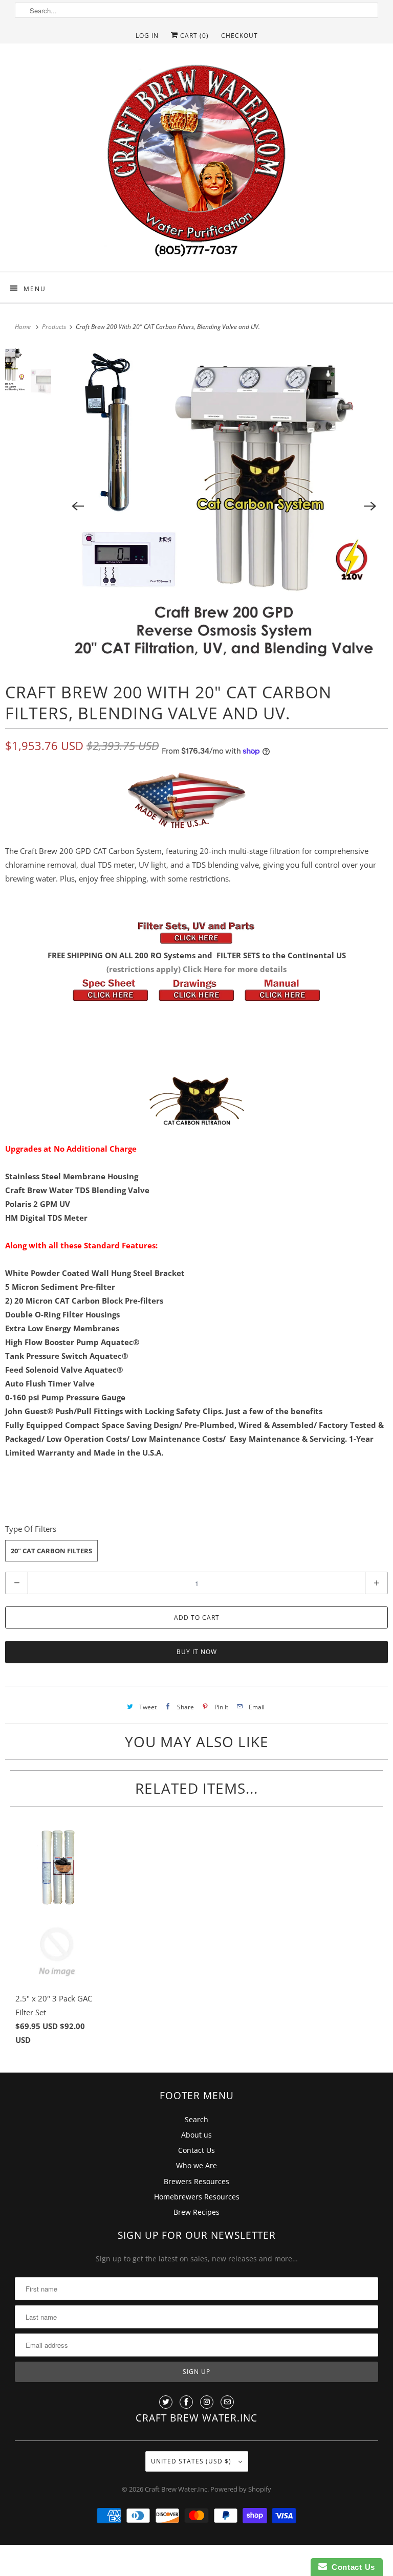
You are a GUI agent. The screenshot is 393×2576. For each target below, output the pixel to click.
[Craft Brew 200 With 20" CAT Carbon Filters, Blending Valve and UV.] (224, 506)
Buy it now (197, 1652)
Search (196, 2119)
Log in (147, 36)
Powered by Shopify (241, 2489)
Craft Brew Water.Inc (176, 2489)
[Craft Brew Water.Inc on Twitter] (166, 2402)
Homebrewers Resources (197, 2197)
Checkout (239, 36)
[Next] (370, 506)
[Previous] (78, 506)
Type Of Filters (31, 1529)
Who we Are (196, 2165)
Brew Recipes (196, 2212)
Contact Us (196, 2150)
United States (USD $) (192, 2461)
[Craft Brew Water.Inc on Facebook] (186, 2402)
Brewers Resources (196, 2181)
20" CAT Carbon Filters (51, 1551)
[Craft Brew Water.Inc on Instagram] (207, 2402)
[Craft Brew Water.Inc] (196, 161)
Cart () (193, 36)
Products (55, 327)
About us (196, 2135)
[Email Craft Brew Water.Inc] (227, 2402)
